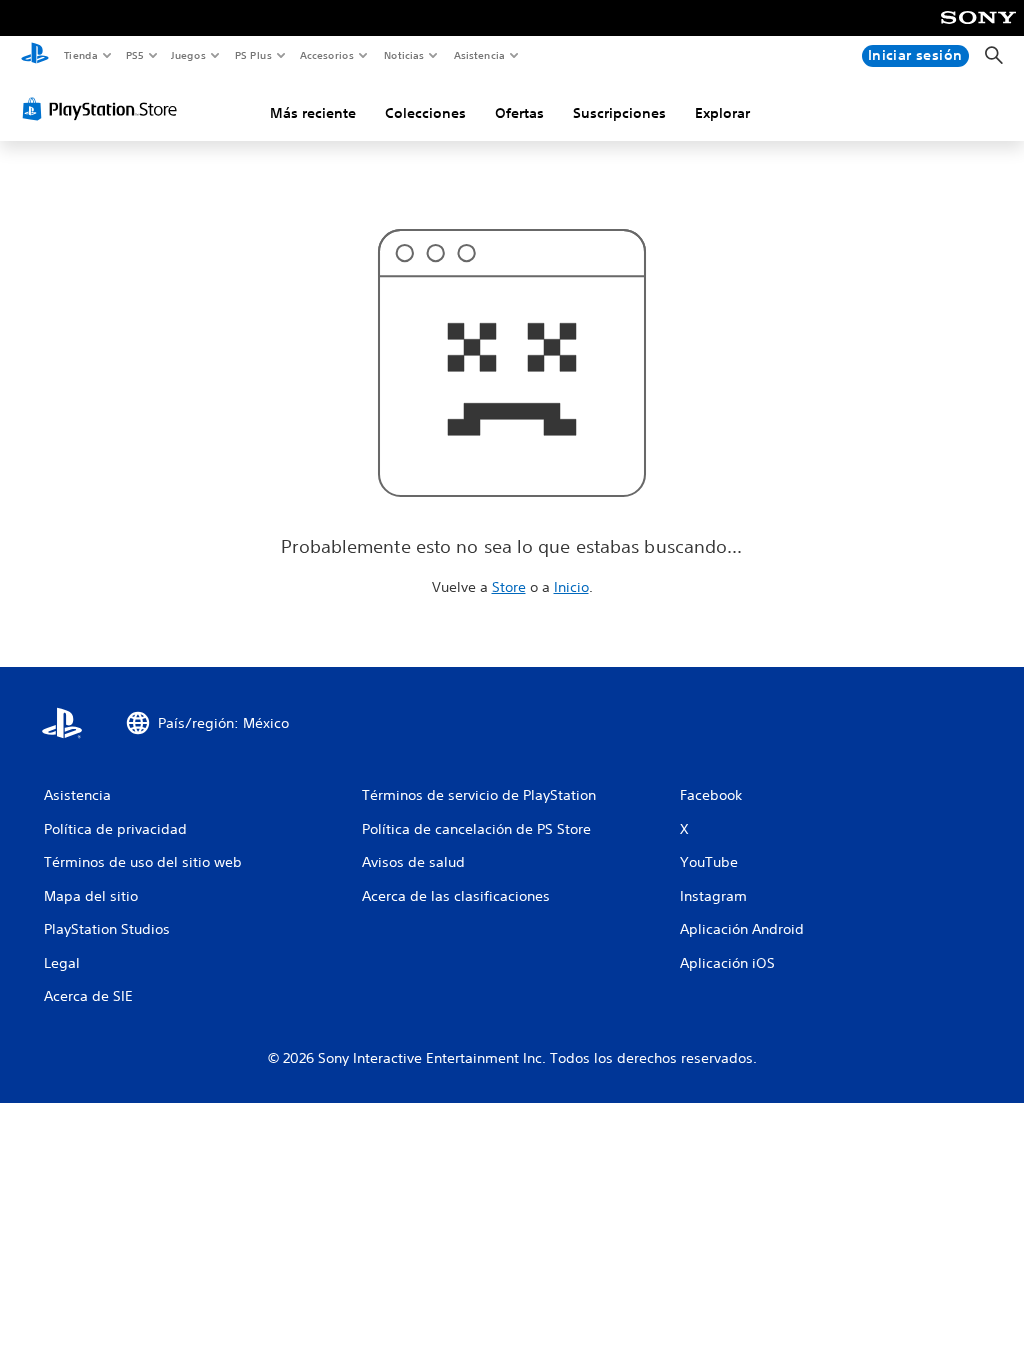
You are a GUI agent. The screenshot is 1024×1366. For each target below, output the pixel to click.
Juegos (188, 55)
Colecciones (425, 113)
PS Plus (253, 55)
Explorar (722, 113)
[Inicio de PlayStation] (35, 56)
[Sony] (978, 31)
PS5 (135, 55)
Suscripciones (619, 113)
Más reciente (313, 113)
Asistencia (479, 55)
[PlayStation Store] (104, 109)
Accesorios (327, 55)
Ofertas (519, 113)
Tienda (80, 55)
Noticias (404, 55)
